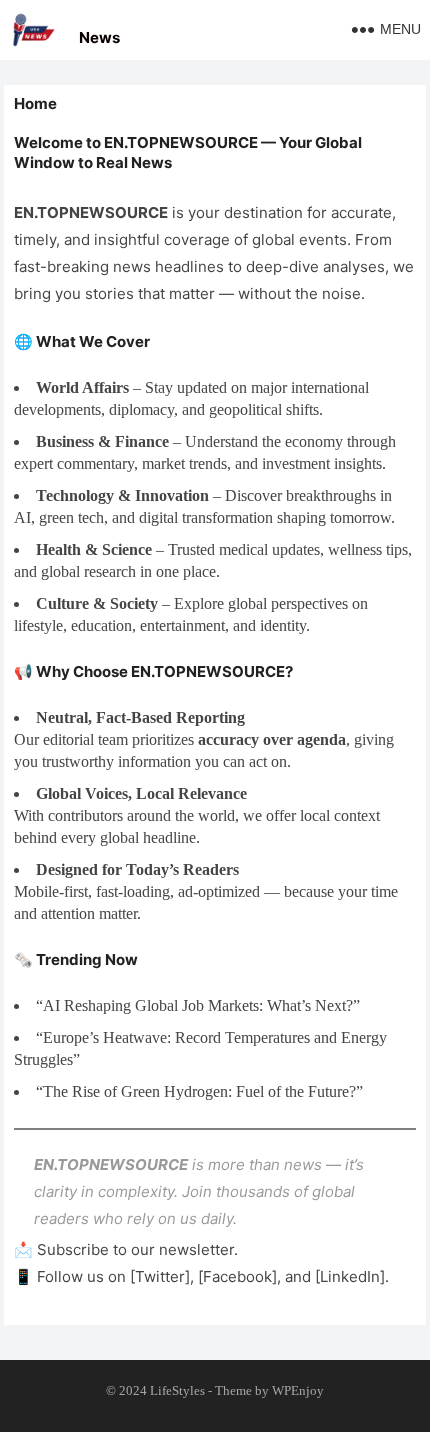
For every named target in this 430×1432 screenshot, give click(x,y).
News (99, 37)
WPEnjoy (298, 1390)
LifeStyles (177, 1390)
